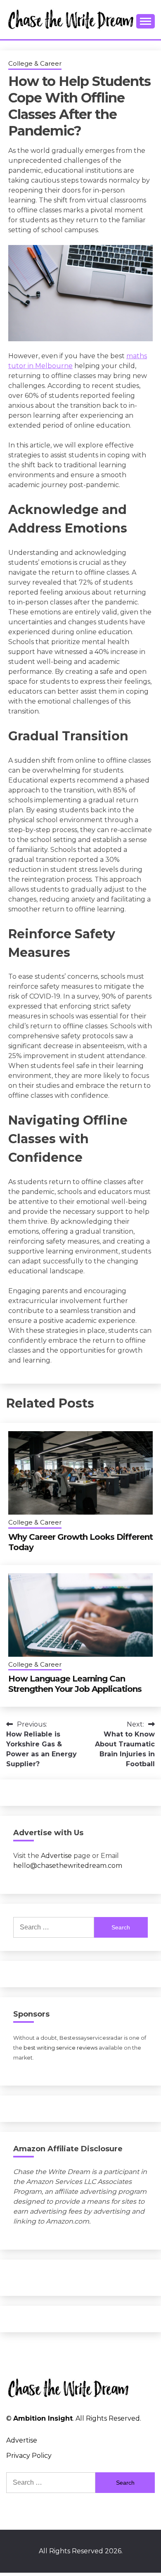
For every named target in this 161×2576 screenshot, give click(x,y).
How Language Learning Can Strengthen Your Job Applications (75, 1684)
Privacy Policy (29, 2456)
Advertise (56, 1856)
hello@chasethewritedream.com (68, 1866)
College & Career (35, 63)
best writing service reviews (60, 2048)
